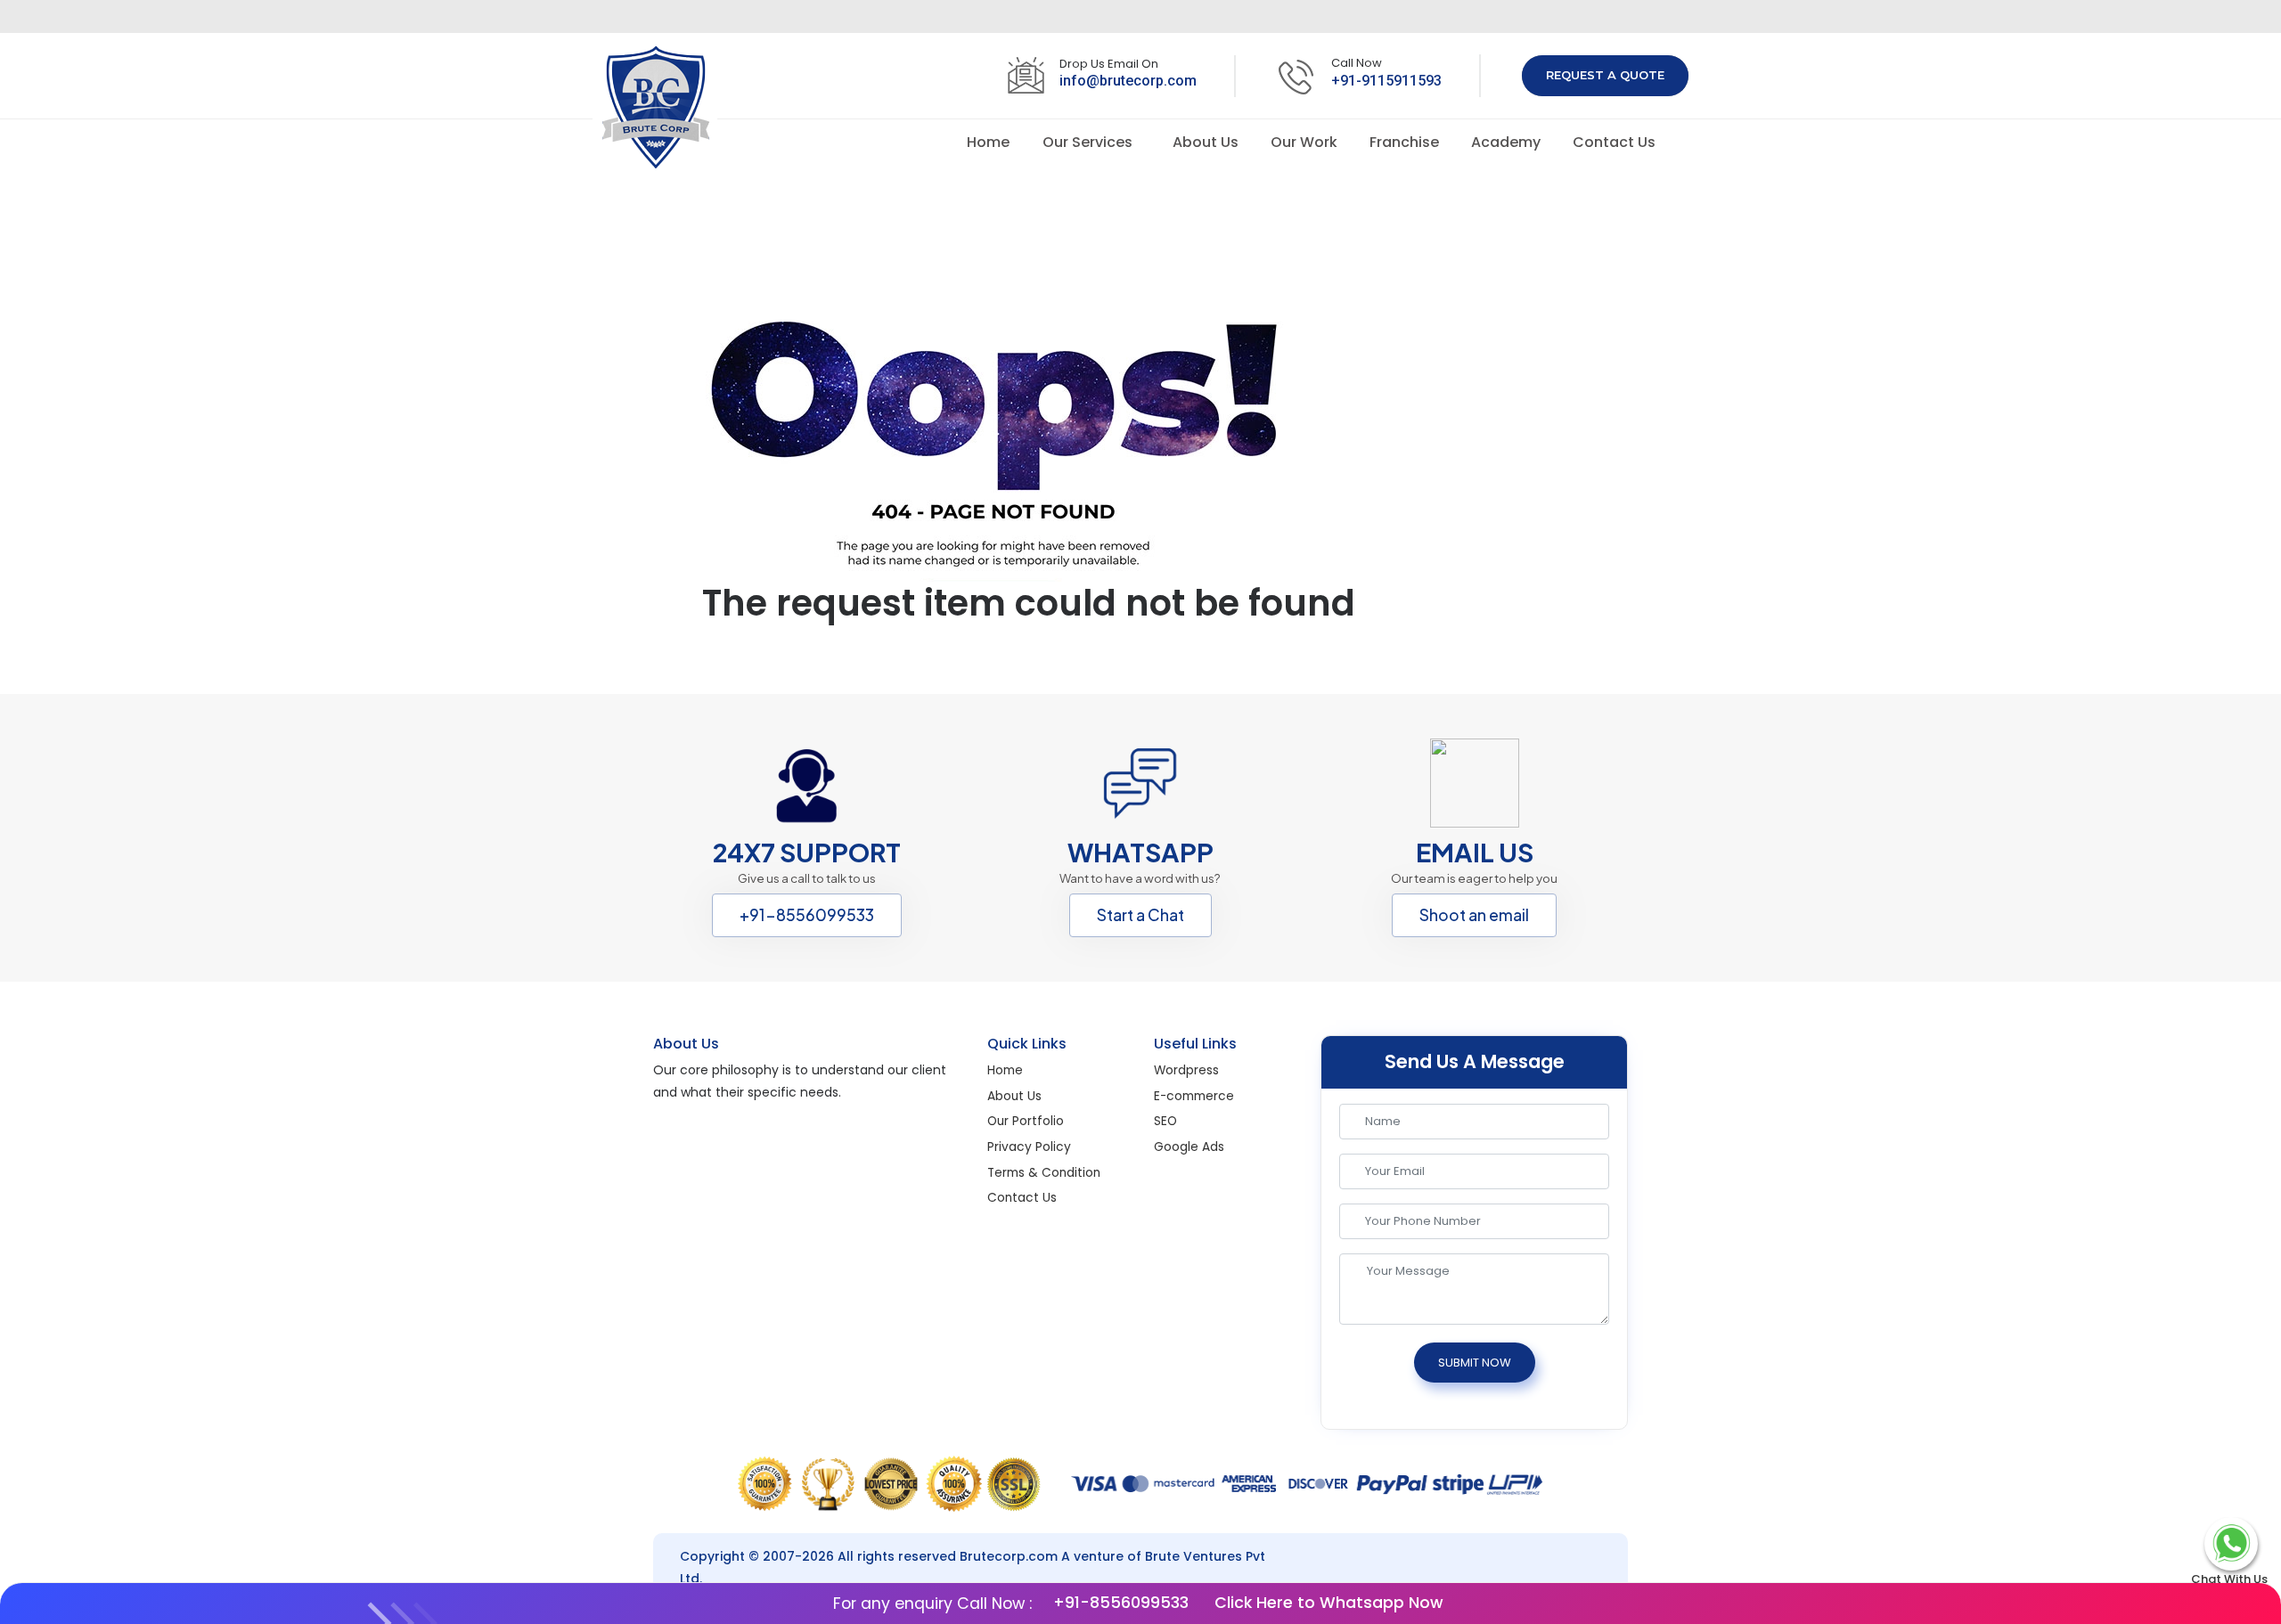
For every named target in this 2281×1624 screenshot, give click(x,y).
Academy (1508, 142)
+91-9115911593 (1386, 81)
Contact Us (1614, 142)
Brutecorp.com (1009, 1556)
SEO (1165, 1121)
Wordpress (1186, 1070)
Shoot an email (1474, 915)
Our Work (1306, 142)
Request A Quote (1605, 75)
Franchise (1406, 142)
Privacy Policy (1029, 1147)
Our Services (1089, 142)
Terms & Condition (1044, 1173)
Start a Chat (1140, 915)
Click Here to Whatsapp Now (1327, 1604)
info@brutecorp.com (1128, 81)
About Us (1207, 142)
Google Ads (1189, 1147)
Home (990, 142)
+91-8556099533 (807, 915)
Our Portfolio (1026, 1121)
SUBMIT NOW (1475, 1363)
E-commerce (1194, 1096)
